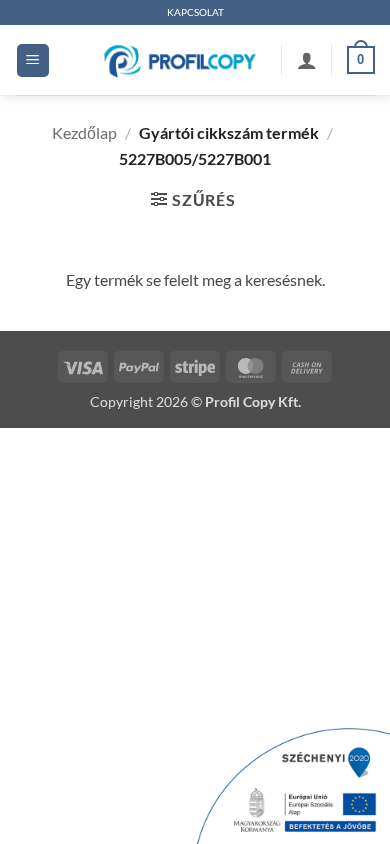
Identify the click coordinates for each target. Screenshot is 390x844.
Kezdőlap (84, 132)
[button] (33, 60)
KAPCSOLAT (195, 12)
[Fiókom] (307, 60)
